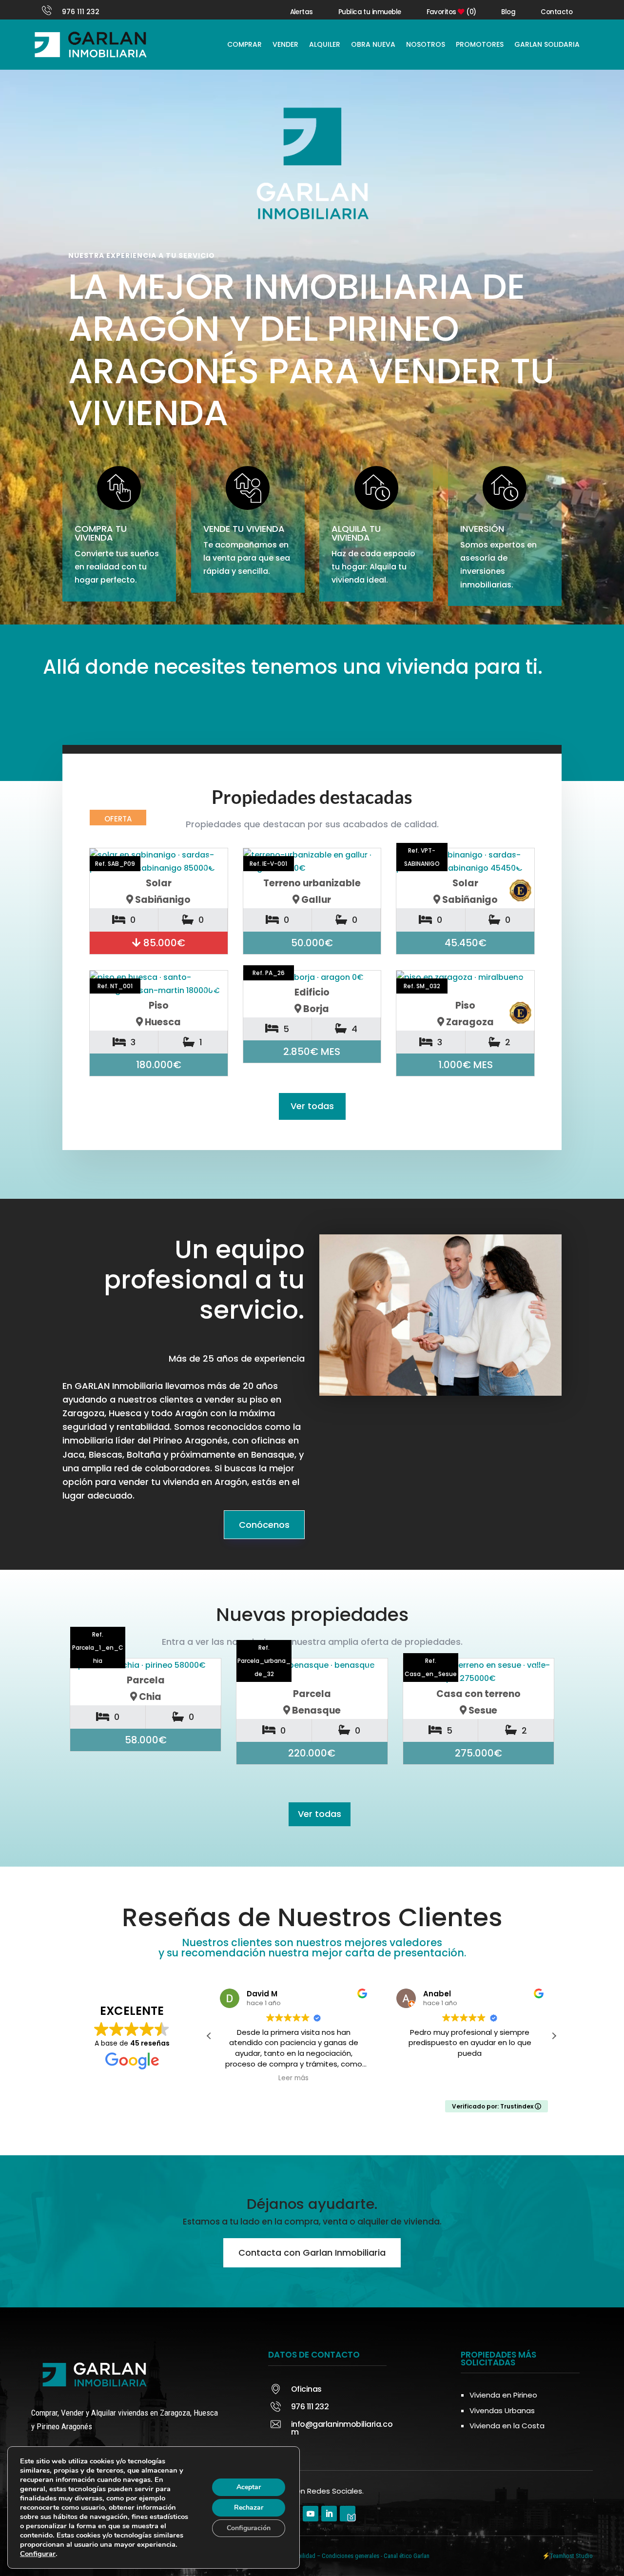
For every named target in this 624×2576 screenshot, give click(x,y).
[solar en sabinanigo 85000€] (159, 861)
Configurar (38, 2554)
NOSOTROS (426, 44)
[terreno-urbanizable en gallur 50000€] (312, 861)
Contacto (556, 12)
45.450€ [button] (466, 943)
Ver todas (312, 1106)
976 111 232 (81, 12)
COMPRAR (244, 44)
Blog (508, 12)
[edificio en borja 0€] (312, 977)
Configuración (249, 2528)
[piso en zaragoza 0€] (465, 984)
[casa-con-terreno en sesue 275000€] (478, 1672)
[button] (554, 2036)
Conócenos (264, 1525)
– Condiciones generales (348, 2556)
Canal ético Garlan (407, 2556)
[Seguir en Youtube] (311, 2514)
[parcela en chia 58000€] (146, 1665)
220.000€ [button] (312, 1753)
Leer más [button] (293, 2078)
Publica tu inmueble (370, 12)
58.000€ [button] (146, 1740)
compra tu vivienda (101, 533)
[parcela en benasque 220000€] (312, 1672)
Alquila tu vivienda (356, 533)
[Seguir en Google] (348, 2514)
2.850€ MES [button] (312, 1052)
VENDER (285, 44)
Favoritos (451, 12)
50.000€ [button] (312, 943)
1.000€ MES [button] (466, 1065)
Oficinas (306, 2389)
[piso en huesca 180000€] (159, 984)
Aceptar (249, 2487)
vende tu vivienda (244, 529)
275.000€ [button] (478, 1753)
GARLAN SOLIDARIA (547, 44)
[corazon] (207, 1675)
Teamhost (562, 2556)
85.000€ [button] (163, 943)
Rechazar (249, 2508)
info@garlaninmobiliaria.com (342, 2428)
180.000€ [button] (159, 1065)
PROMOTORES (480, 44)
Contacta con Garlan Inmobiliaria (312, 2253)
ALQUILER (325, 44)
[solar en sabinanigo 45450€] (465, 861)
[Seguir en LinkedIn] (329, 2514)
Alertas (302, 12)
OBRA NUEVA (373, 44)
